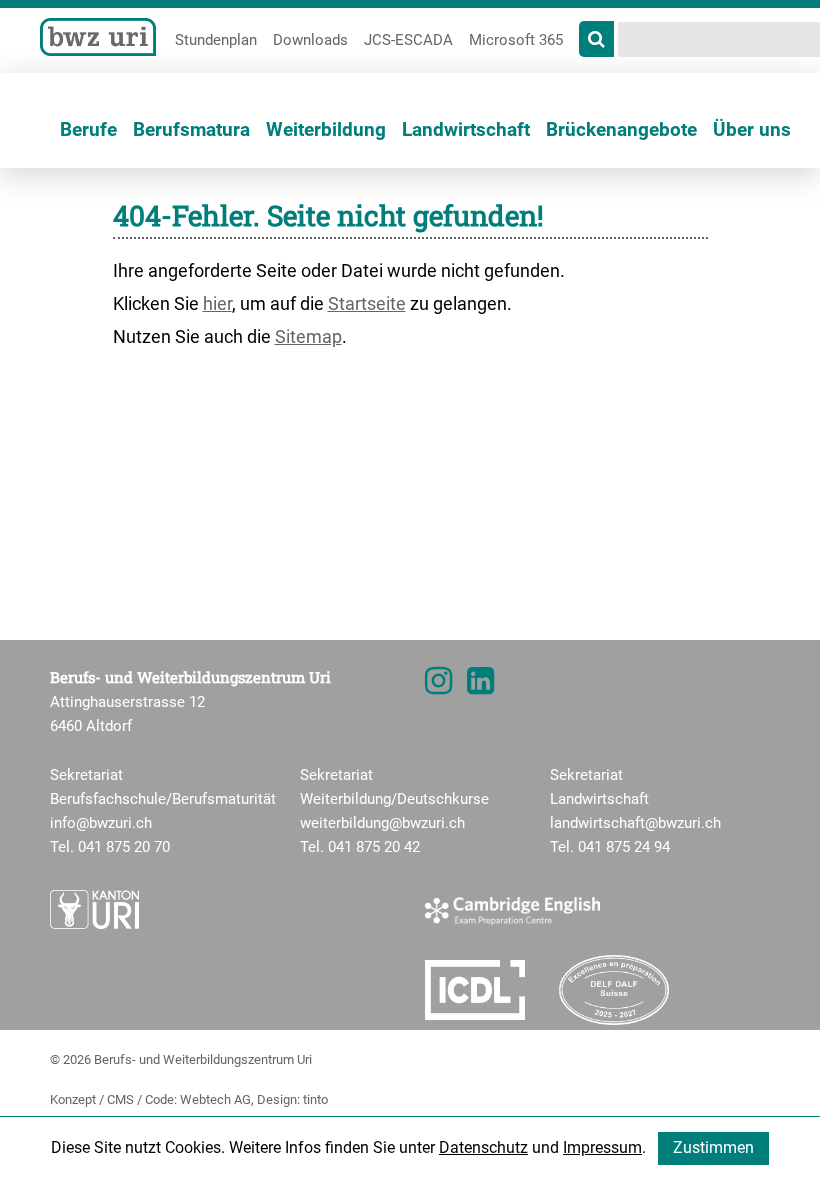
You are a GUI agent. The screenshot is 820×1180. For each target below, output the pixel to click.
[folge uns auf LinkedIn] (480, 686)
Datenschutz (483, 1147)
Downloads (310, 40)
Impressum (602, 1147)
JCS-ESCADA (408, 40)
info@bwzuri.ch (101, 823)
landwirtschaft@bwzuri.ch (635, 823)
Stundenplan (216, 40)
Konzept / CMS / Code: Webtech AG (150, 1099)
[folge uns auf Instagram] (438, 686)
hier (217, 303)
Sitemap (308, 336)
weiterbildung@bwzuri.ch (382, 823)
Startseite (367, 303)
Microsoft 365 (516, 40)
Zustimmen (713, 1147)
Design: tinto (292, 1099)
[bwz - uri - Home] (103, 35)
